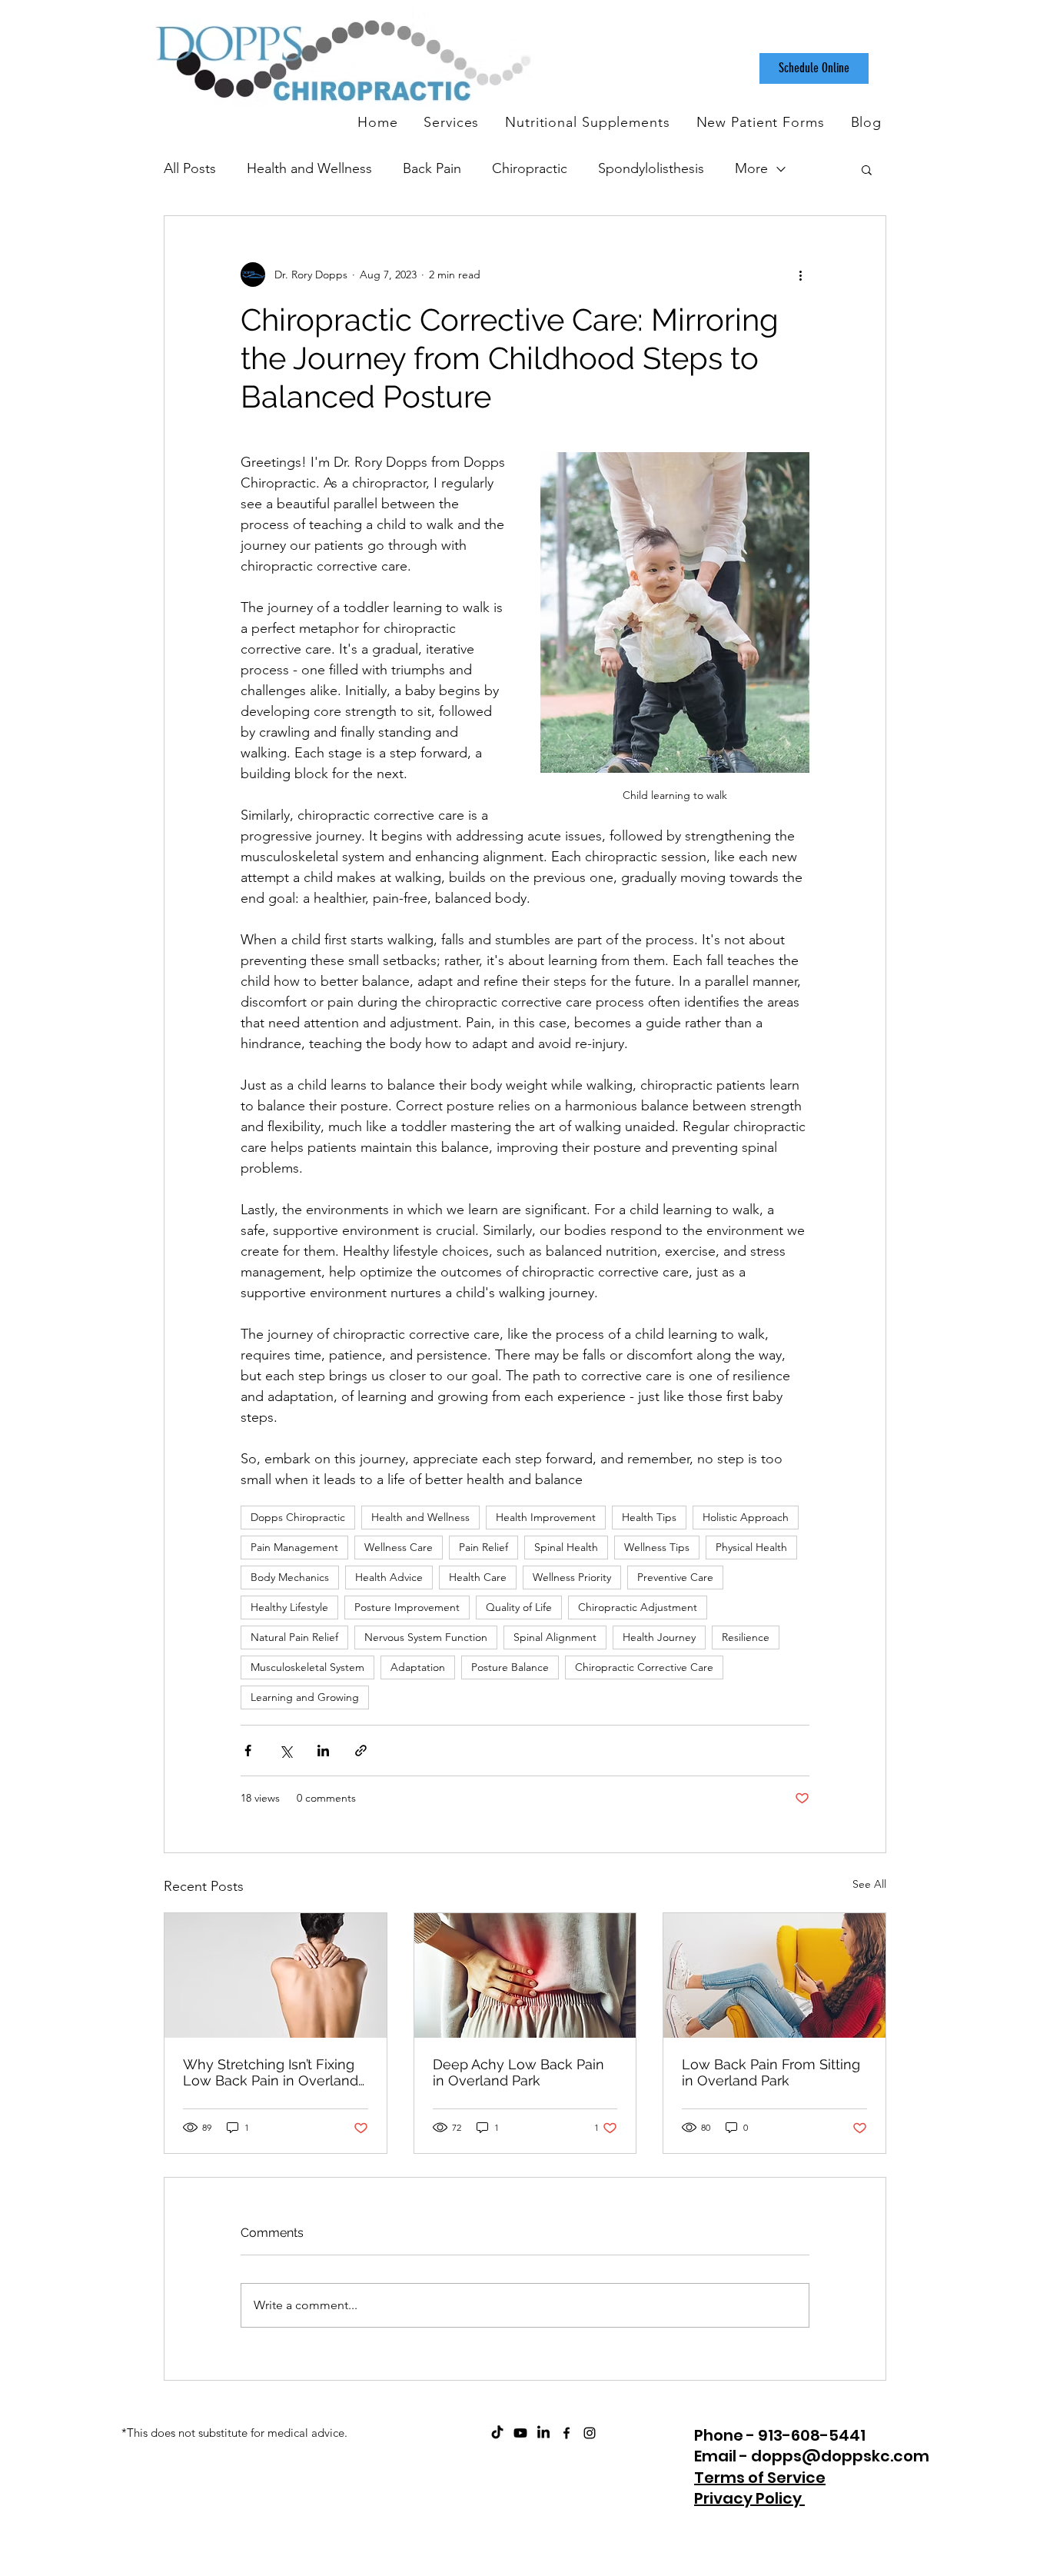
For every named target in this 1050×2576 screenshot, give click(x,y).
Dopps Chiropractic (298, 1517)
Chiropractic (530, 168)
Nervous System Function (426, 1637)
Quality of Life (519, 1607)
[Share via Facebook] (248, 1751)
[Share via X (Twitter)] (286, 1751)
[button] (867, 169)
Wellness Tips (657, 1547)
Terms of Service (760, 2478)
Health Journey (659, 1637)
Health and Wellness (309, 168)
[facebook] (567, 2433)
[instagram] (590, 2433)
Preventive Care (675, 1577)
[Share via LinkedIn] (323, 1751)
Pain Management (294, 1547)
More (751, 168)
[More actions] (800, 275)
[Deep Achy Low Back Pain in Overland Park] (525, 1975)
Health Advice (389, 1577)
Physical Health (751, 1547)
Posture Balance (510, 1667)
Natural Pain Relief (294, 1637)
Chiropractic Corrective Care (644, 1667)
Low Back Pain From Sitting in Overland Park (771, 2072)
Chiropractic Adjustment (638, 1607)
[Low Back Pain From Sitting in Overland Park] (774, 1975)
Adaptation (418, 1667)
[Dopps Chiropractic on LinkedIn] (543, 2433)
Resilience (746, 1637)
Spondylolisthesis (651, 168)
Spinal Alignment (555, 1637)
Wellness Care (399, 1547)
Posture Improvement (407, 1607)
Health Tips (649, 1517)
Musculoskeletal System (307, 1667)
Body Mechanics (290, 1577)
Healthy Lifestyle (289, 1607)
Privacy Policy (749, 2498)
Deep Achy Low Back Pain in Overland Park (518, 2072)
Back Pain (432, 168)
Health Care (478, 1577)
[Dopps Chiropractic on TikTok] (497, 2433)
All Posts (190, 168)
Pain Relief (483, 1547)
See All (869, 1884)
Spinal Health (566, 1547)
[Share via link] (361, 1751)
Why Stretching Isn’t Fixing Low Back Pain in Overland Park (271, 2072)
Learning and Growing (305, 1697)
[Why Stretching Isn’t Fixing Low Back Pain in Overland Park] (276, 1975)
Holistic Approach (746, 1517)
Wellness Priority (572, 1577)
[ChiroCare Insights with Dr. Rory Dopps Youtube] (520, 2433)
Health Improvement (546, 1517)
